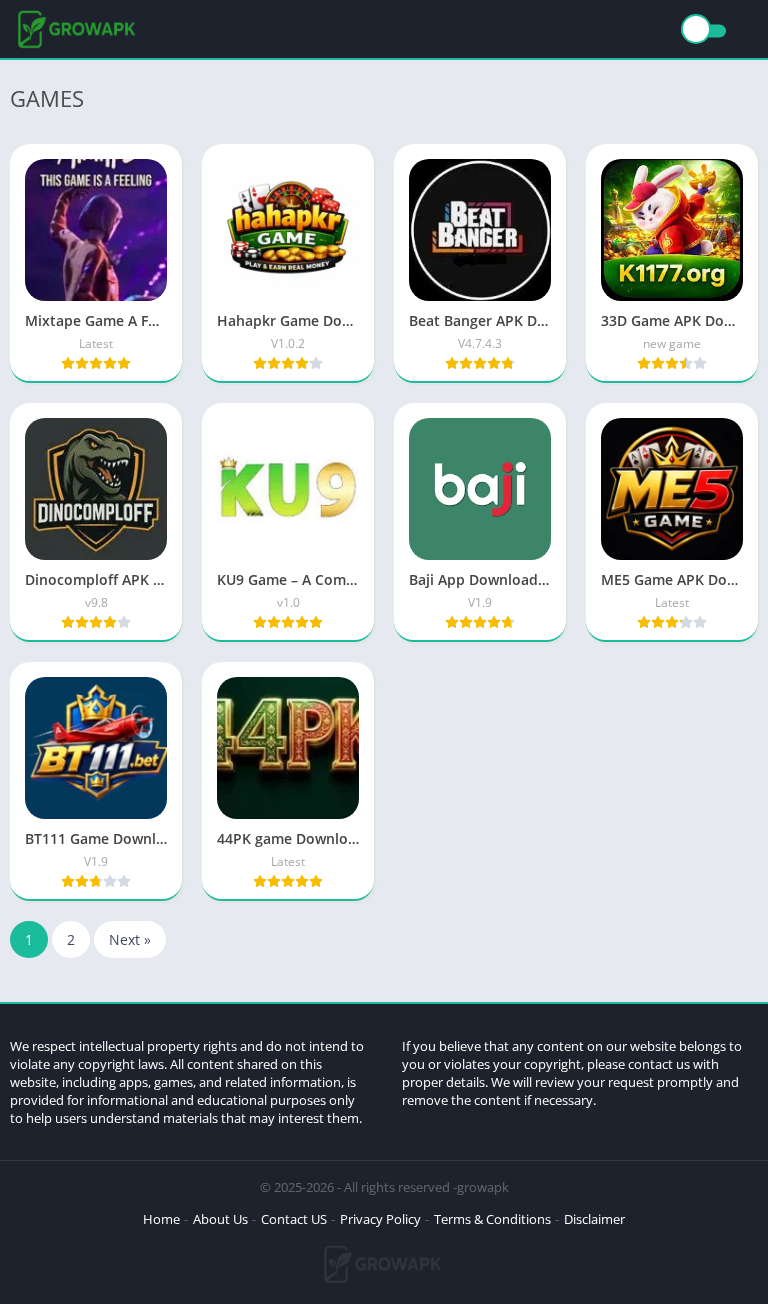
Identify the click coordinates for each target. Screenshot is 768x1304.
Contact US (294, 1219)
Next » (130, 939)
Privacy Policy (380, 1219)
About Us (220, 1219)
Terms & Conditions (492, 1219)
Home (161, 1219)
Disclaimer (594, 1219)
